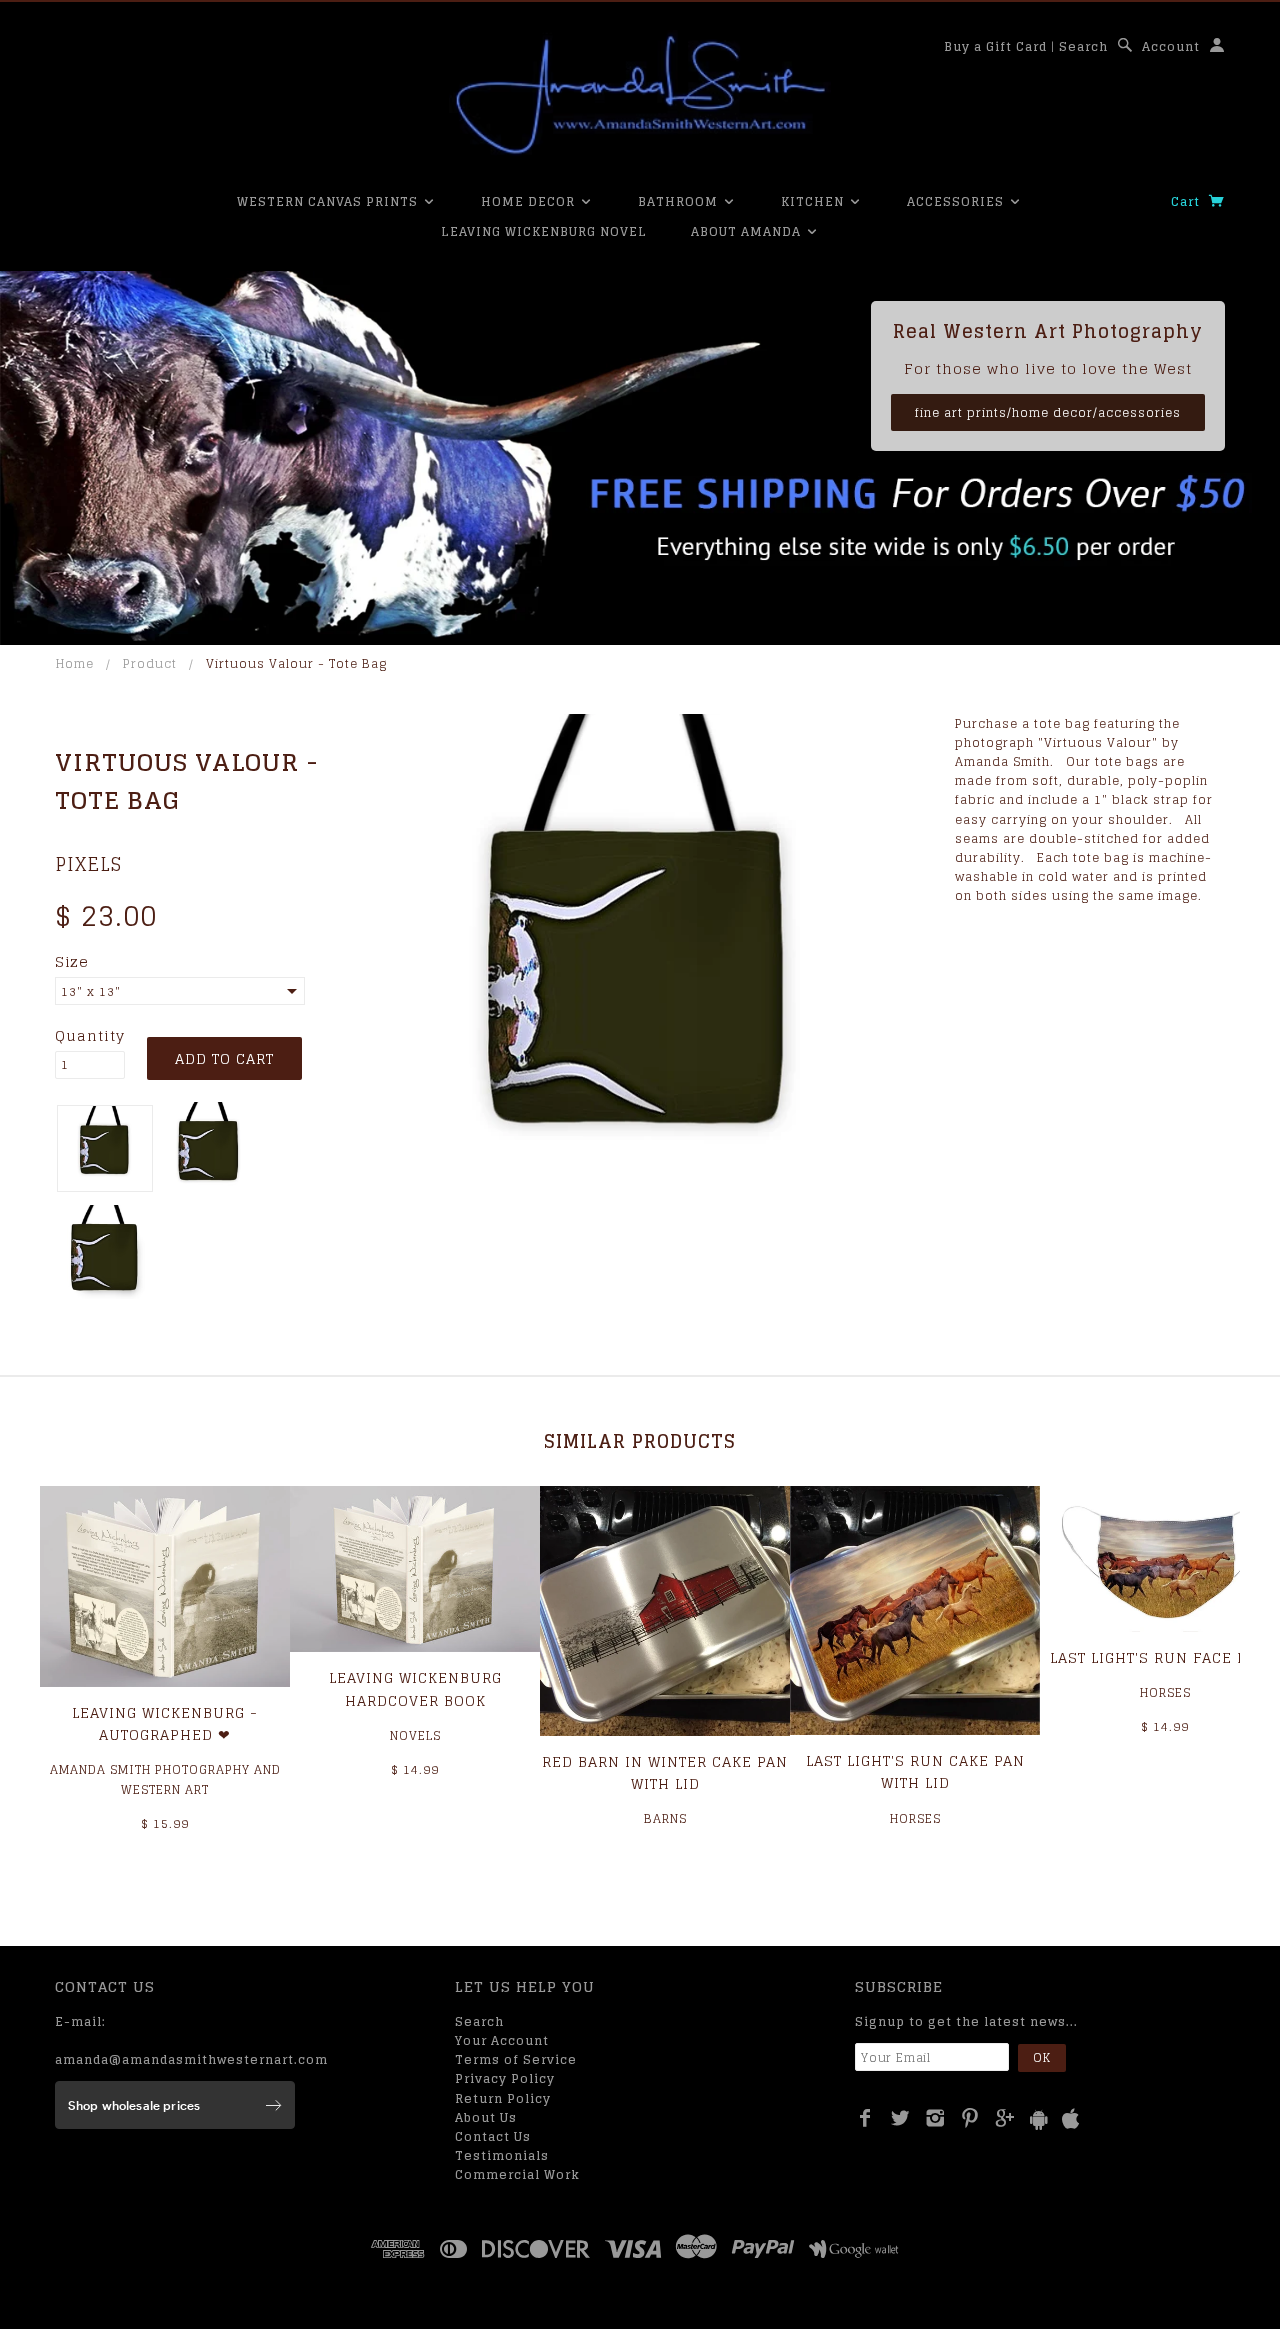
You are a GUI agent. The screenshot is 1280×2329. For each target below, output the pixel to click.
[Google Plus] (1005, 2118)
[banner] (640, 95)
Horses (915, 1818)
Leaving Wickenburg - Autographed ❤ (165, 1723)
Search (1083, 46)
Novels (415, 1735)
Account (1171, 46)
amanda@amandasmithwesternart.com (191, 2059)
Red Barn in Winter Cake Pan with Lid (665, 1772)
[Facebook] (865, 2118)
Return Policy (503, 2098)
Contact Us (493, 2136)
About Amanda (748, 231)
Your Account (502, 2040)
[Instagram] (935, 2118)
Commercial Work (517, 2174)
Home (75, 663)
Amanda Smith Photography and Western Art (165, 1779)
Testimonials (502, 2155)
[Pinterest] (970, 2118)
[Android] (1039, 2119)
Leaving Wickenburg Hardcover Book (415, 1688)
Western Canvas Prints (329, 201)
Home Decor (530, 201)
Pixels (88, 864)
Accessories (957, 201)
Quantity (90, 1036)
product (150, 663)
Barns (665, 1818)
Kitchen (814, 201)
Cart (1187, 201)
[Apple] (1071, 2119)
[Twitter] (900, 2118)
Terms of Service (516, 2059)
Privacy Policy (505, 2078)
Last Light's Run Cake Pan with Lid (915, 1771)
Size (72, 962)
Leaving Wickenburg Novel (544, 231)
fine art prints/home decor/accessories (1048, 412)
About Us (486, 2117)
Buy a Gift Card (995, 46)
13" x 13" (91, 991)
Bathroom (680, 201)
